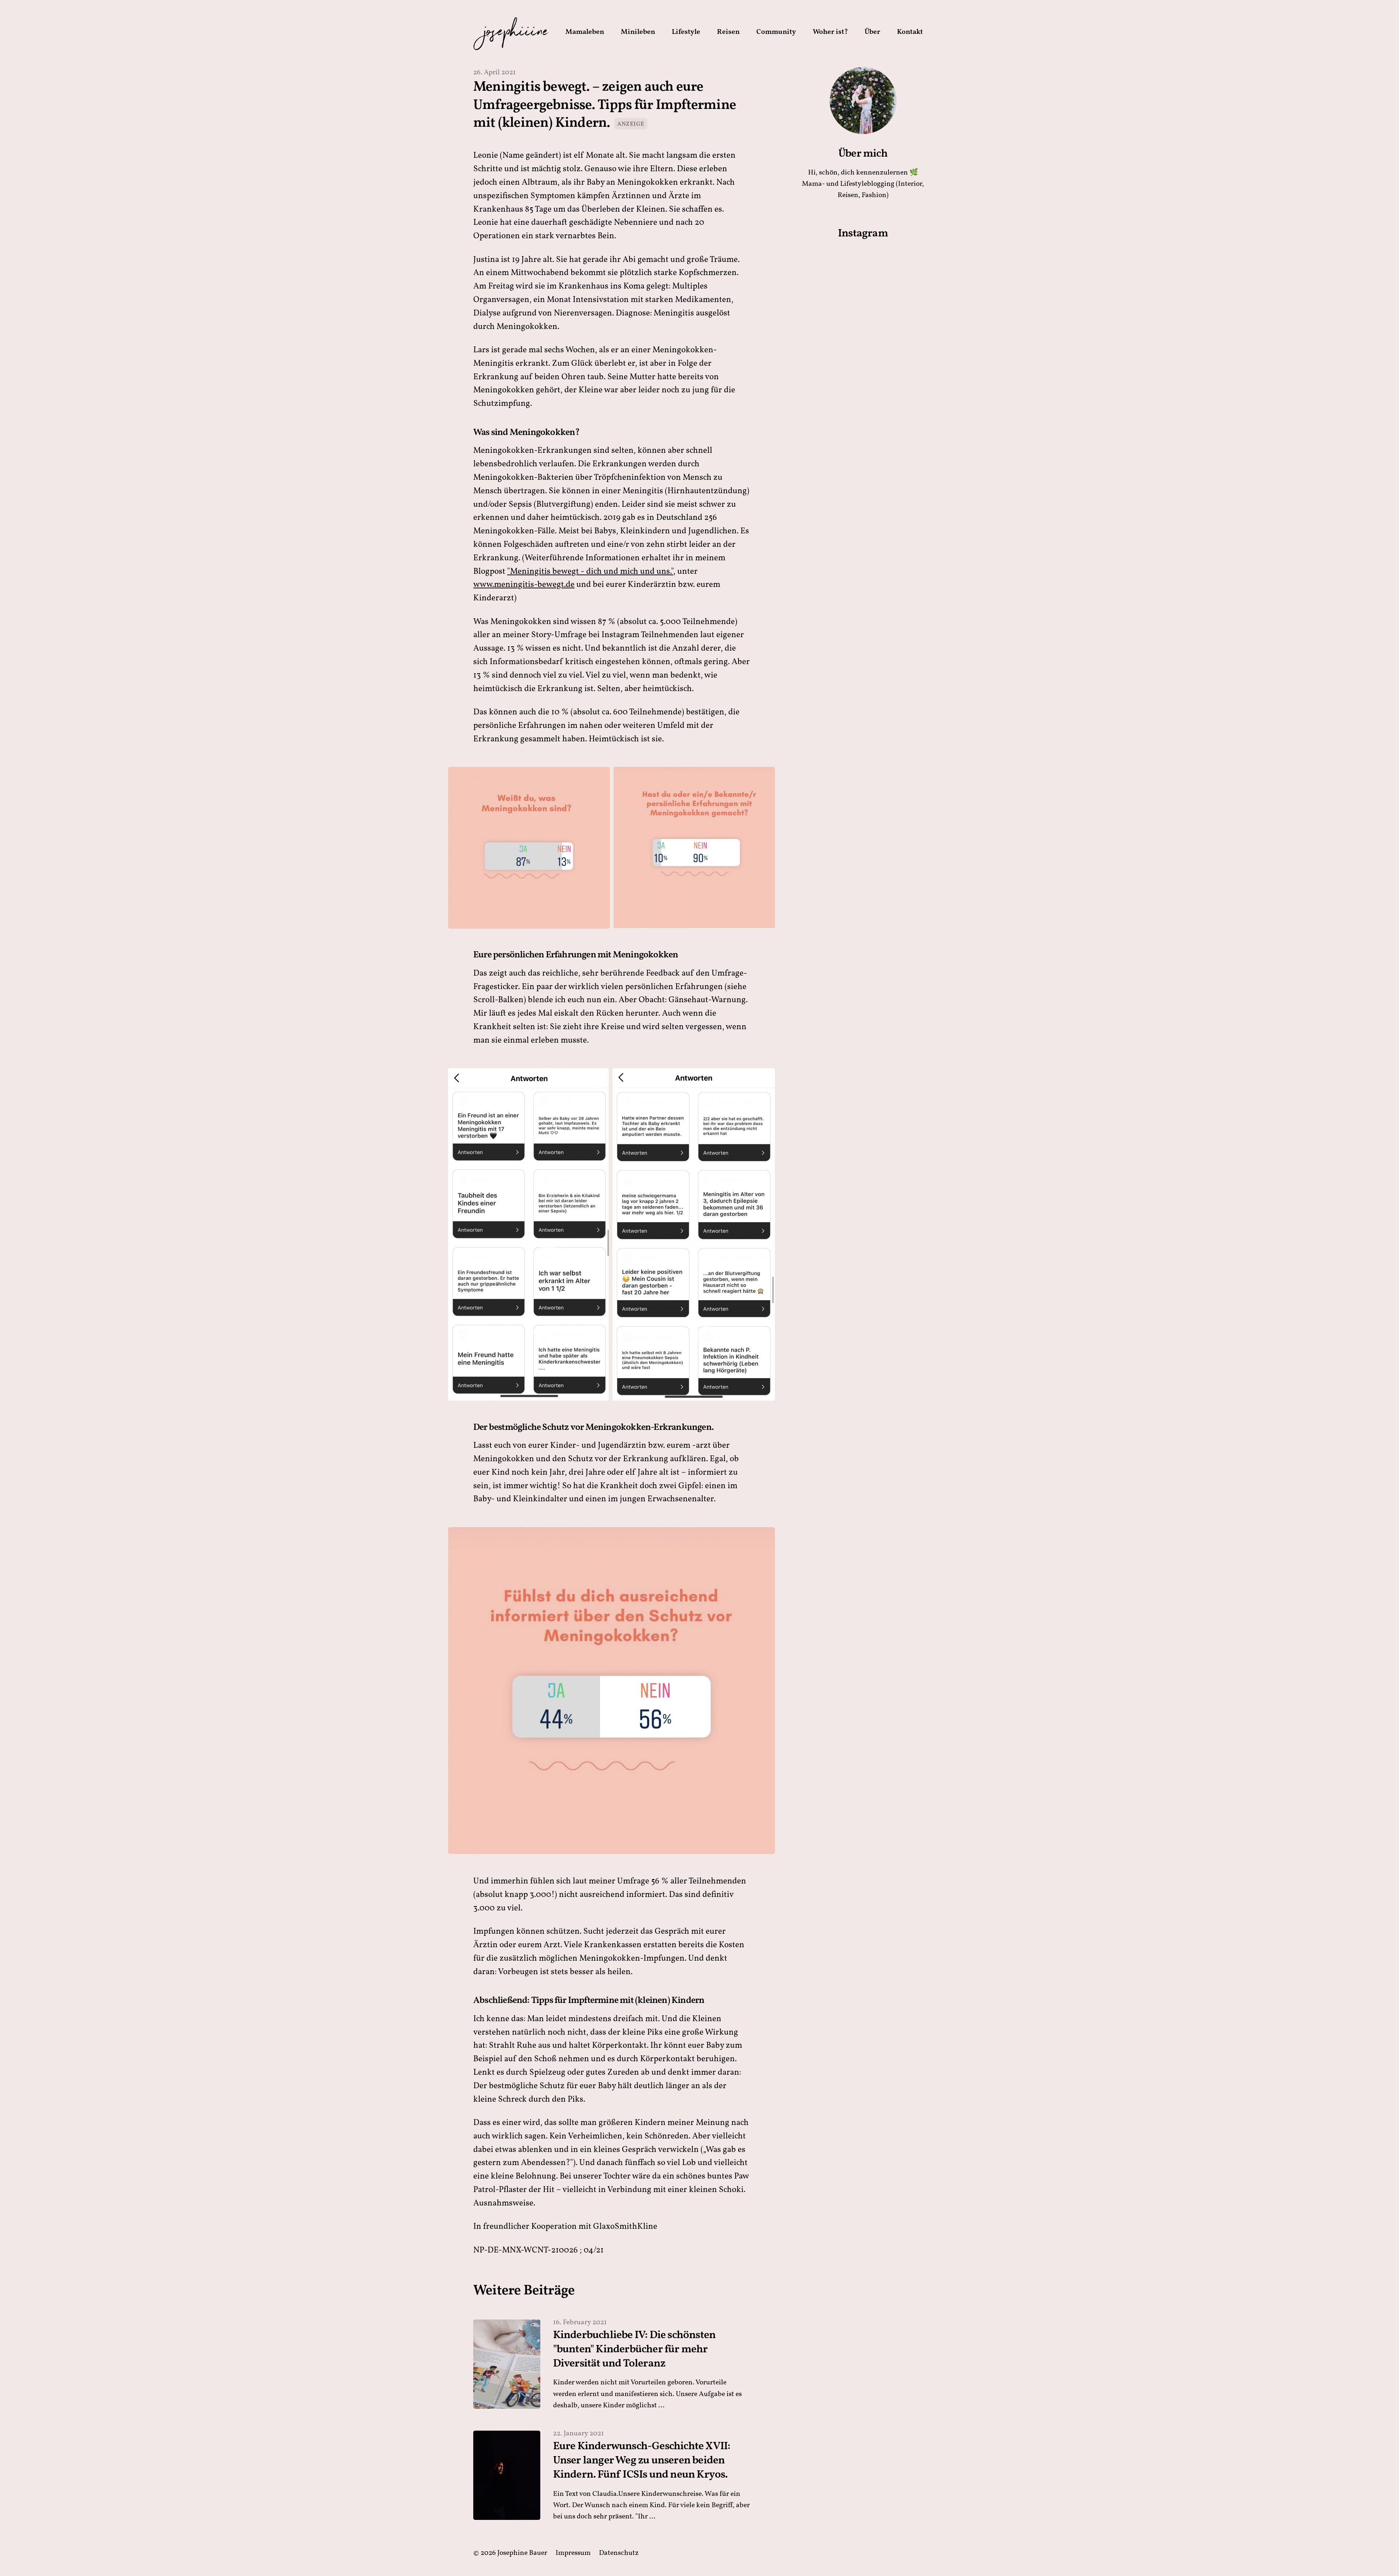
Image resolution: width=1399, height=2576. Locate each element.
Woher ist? (830, 32)
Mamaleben (585, 32)
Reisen (728, 32)
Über (872, 32)
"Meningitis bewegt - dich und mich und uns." (590, 572)
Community (776, 32)
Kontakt (910, 32)
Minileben (638, 32)
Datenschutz (619, 2553)
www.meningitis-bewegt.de (524, 585)
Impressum (573, 2553)
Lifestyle (686, 32)
